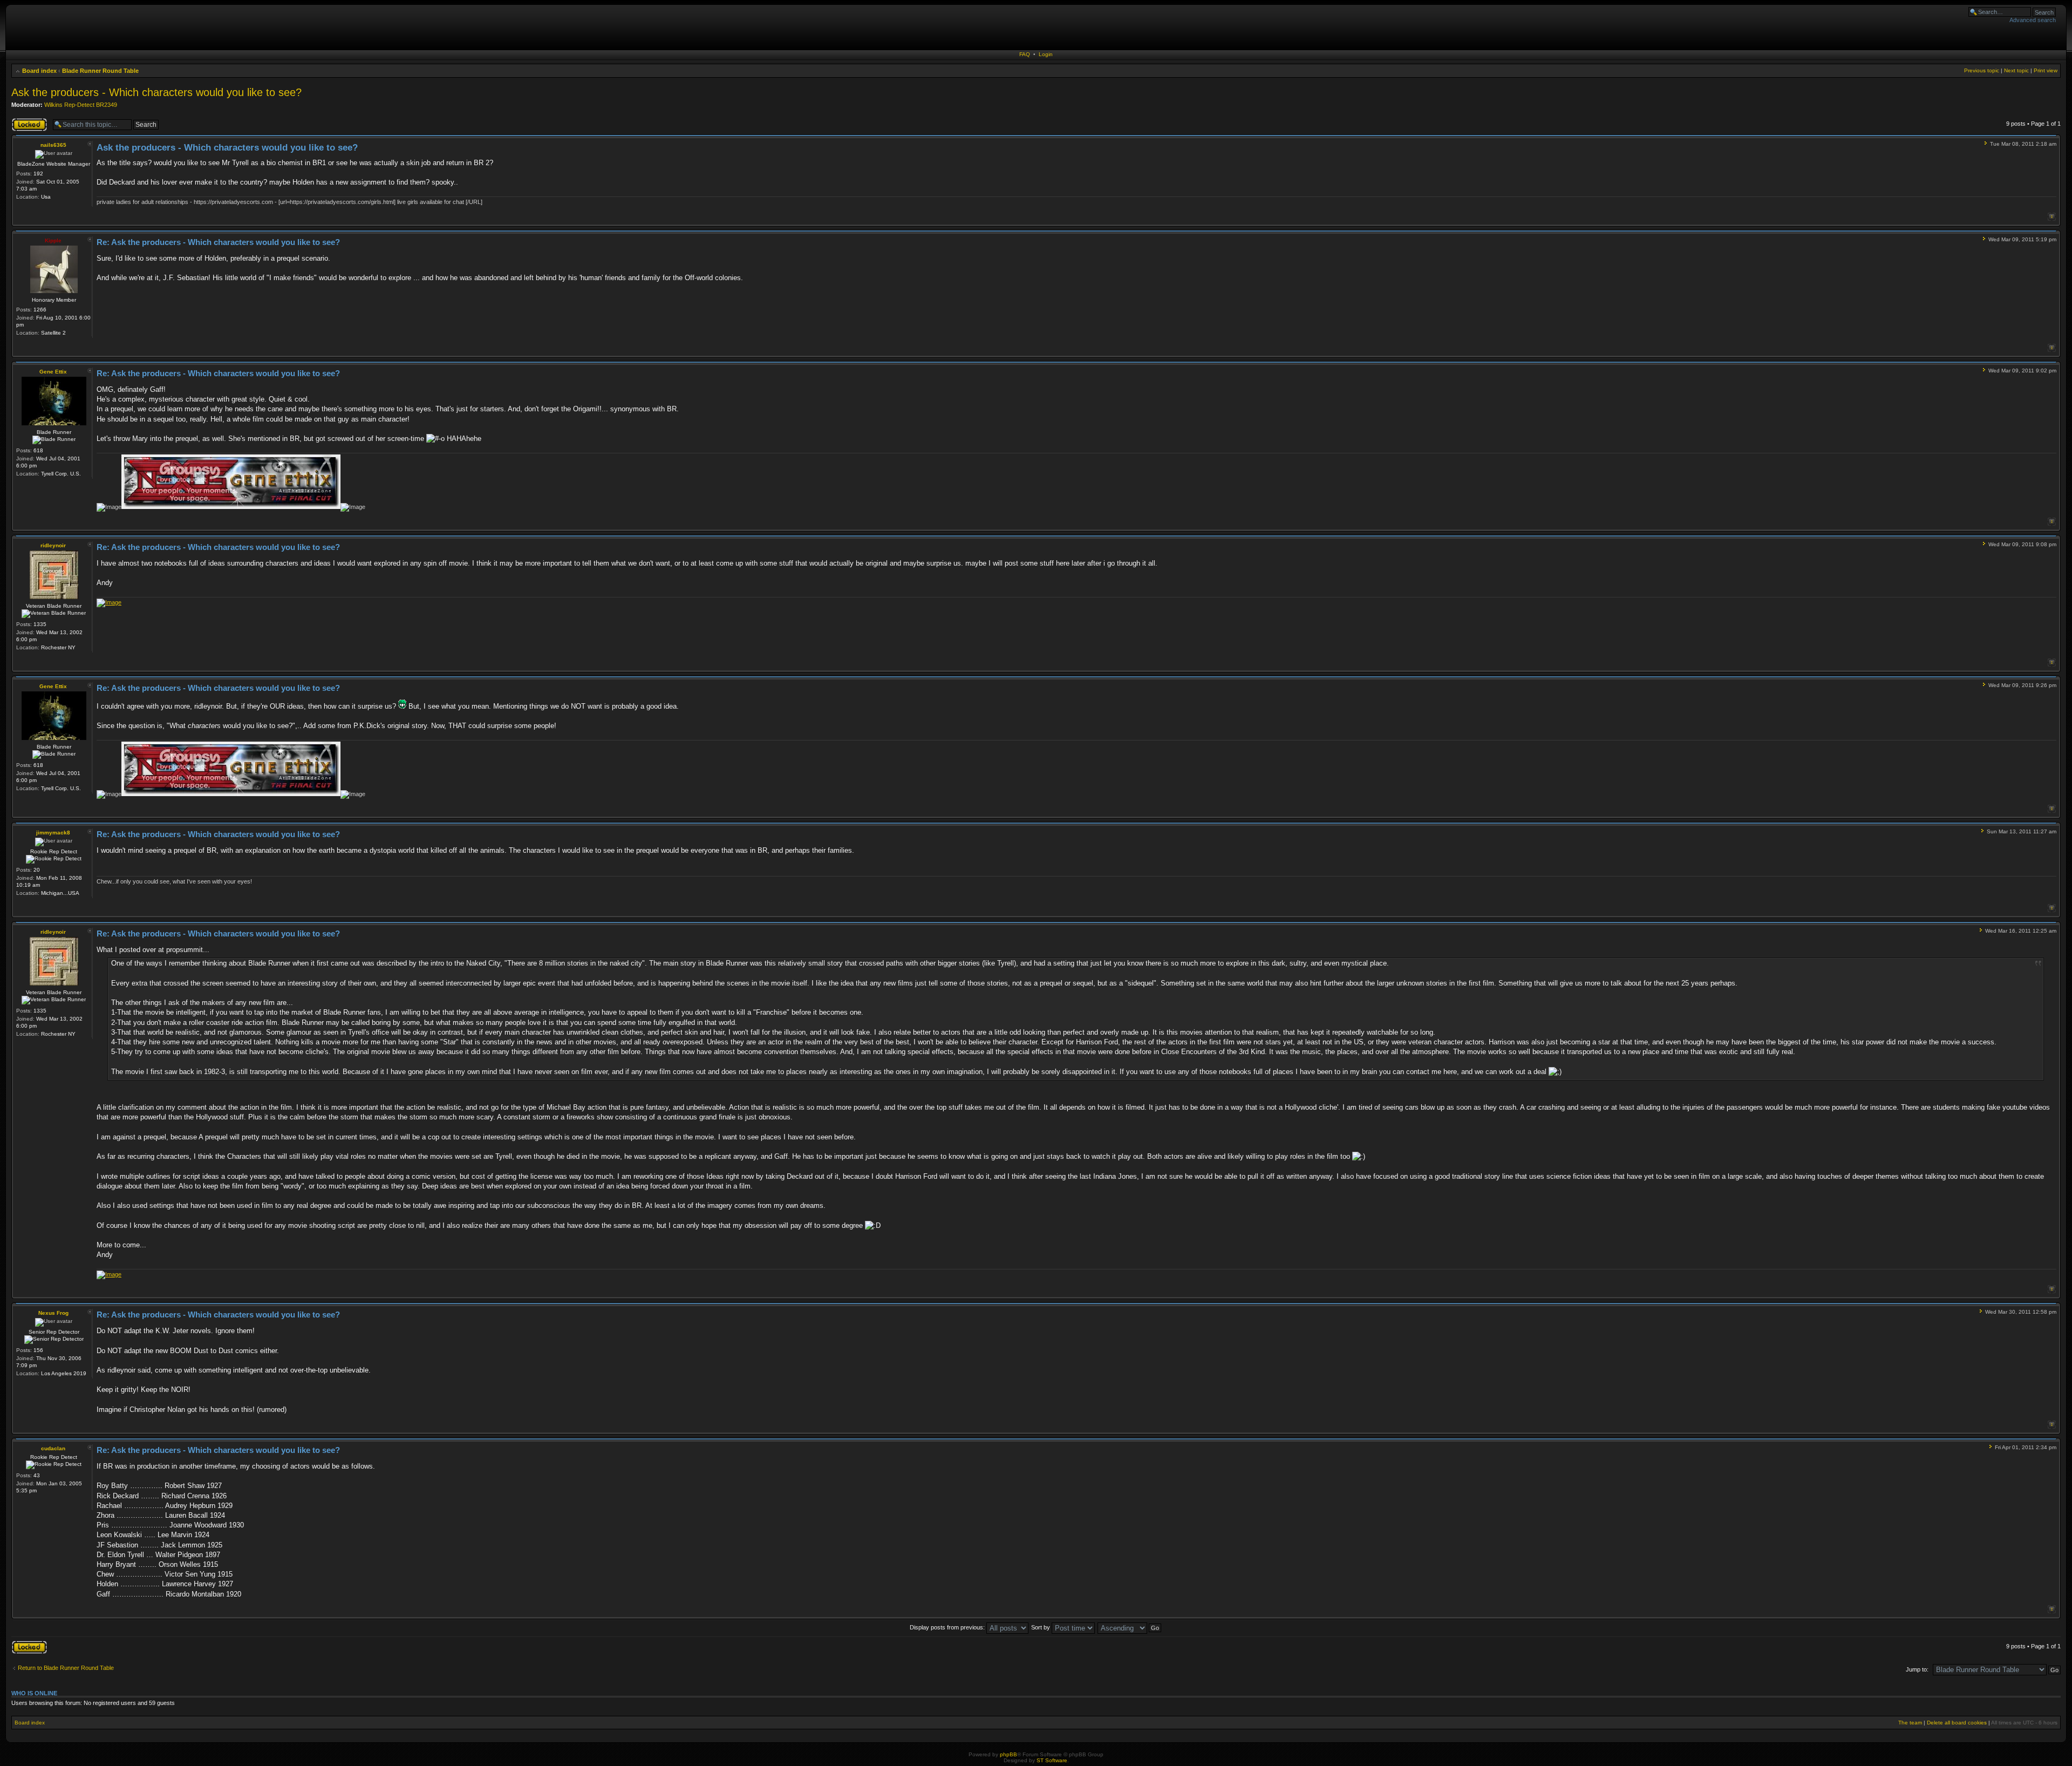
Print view (2046, 70)
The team (1910, 1723)
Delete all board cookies (1957, 1723)
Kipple (53, 240)
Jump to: (1917, 1669)
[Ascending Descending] (1130, 1627)
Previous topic (1982, 70)
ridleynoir (53, 545)
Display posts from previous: (948, 1627)
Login (1046, 54)
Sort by (1041, 1627)
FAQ (1025, 54)
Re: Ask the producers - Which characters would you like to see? (218, 242)
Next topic (2016, 70)
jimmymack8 (53, 833)
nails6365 (53, 145)
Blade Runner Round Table (100, 71)
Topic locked (28, 121)
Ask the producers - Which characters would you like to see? (156, 92)
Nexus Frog (53, 1313)
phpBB (1008, 1754)
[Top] (2052, 217)
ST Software (1052, 1760)
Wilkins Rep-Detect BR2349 (81, 105)
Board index (39, 71)
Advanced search (2033, 20)
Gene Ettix (53, 372)
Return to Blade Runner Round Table (66, 1668)
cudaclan (53, 1448)
